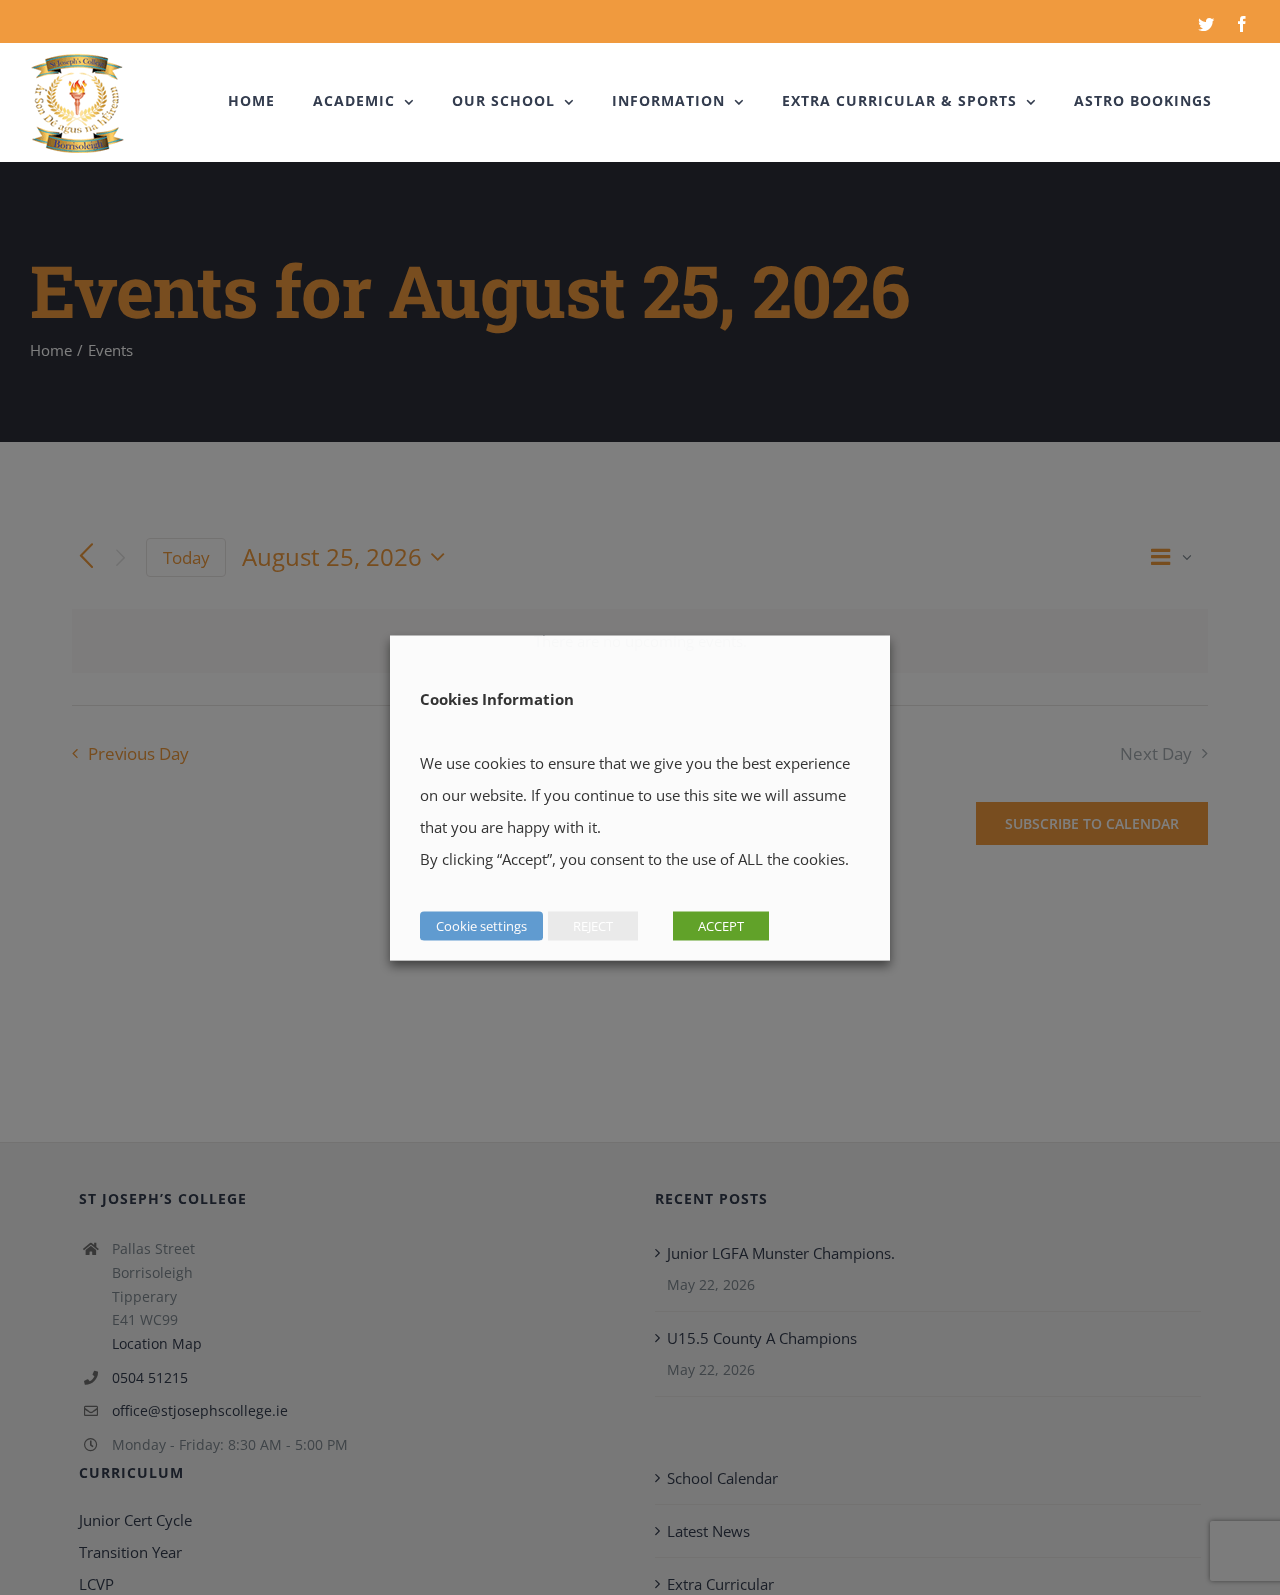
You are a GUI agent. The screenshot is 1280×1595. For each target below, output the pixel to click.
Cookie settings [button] (481, 925)
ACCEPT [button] (721, 925)
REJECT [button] (593, 925)
